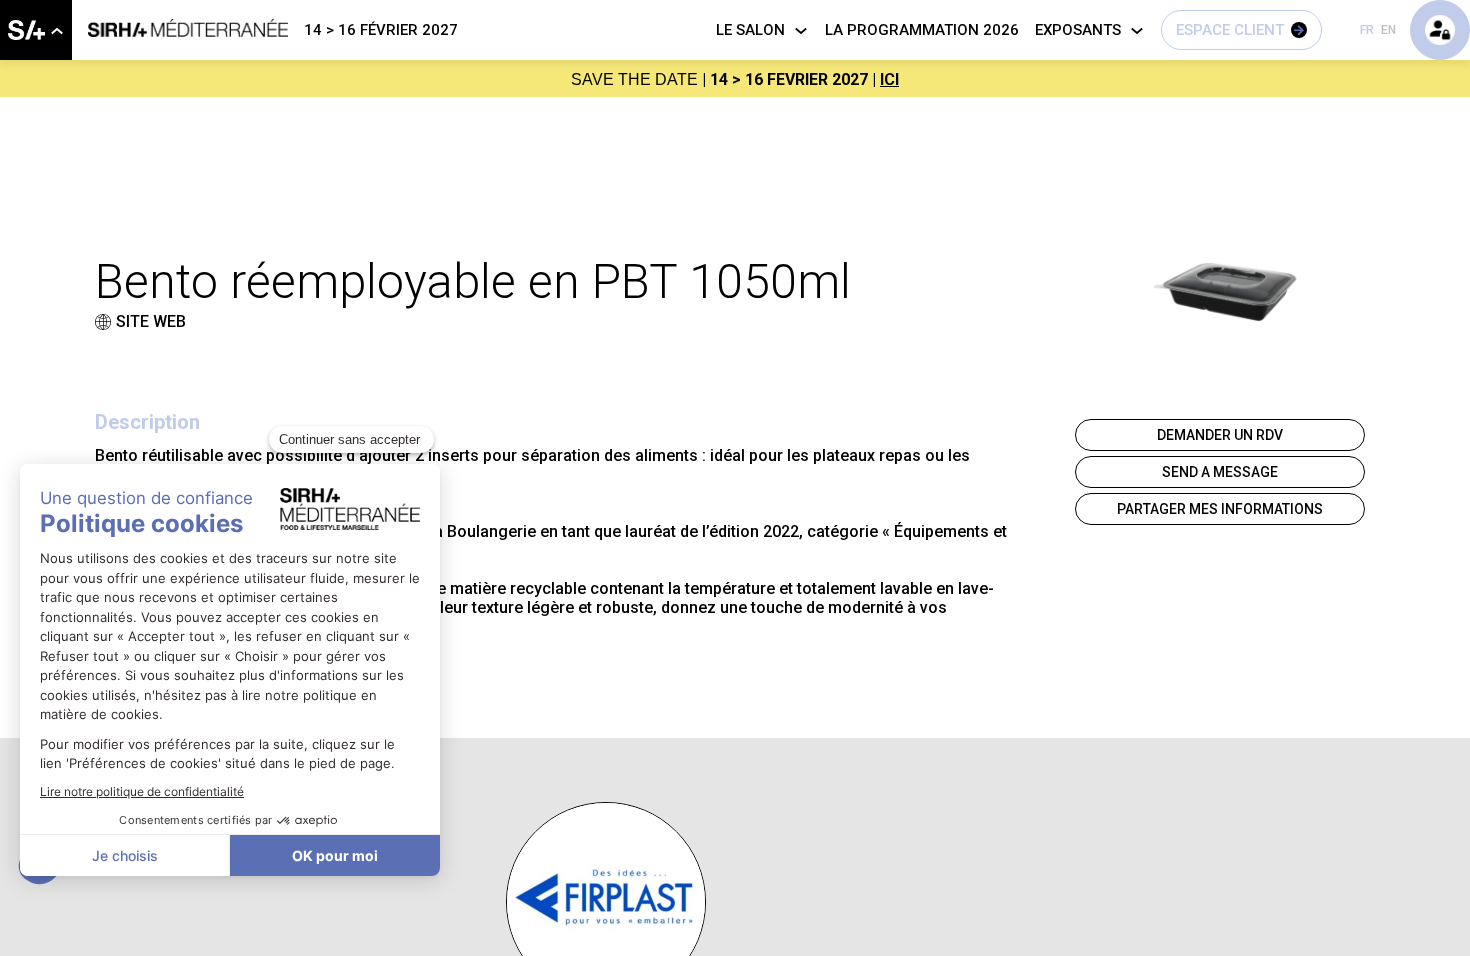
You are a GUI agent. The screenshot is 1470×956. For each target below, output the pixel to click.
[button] (1241, 30)
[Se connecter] (1440, 30)
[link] (36, 30)
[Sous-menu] (56, 31)
